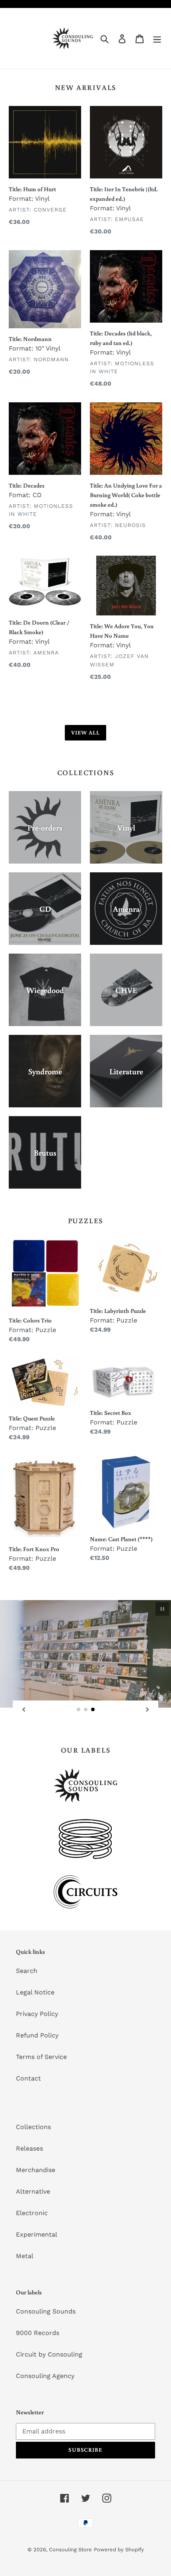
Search (27, 1971)
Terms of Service (41, 2057)
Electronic (32, 2213)
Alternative (33, 2191)
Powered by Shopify (119, 2550)
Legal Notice (35, 1992)
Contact (28, 2078)
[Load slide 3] (93, 1710)
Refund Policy (37, 2035)
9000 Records (38, 2333)
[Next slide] (148, 1709)
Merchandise (36, 2170)
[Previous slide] (23, 1709)
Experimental (37, 2234)
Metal (25, 2256)
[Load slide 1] (79, 1710)
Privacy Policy (37, 2014)
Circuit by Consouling (49, 2354)
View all (86, 733)
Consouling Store (70, 2550)
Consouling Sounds (46, 2311)
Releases (29, 2148)
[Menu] (157, 38)
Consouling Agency (45, 2376)
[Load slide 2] (86, 1710)
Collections (33, 2127)
